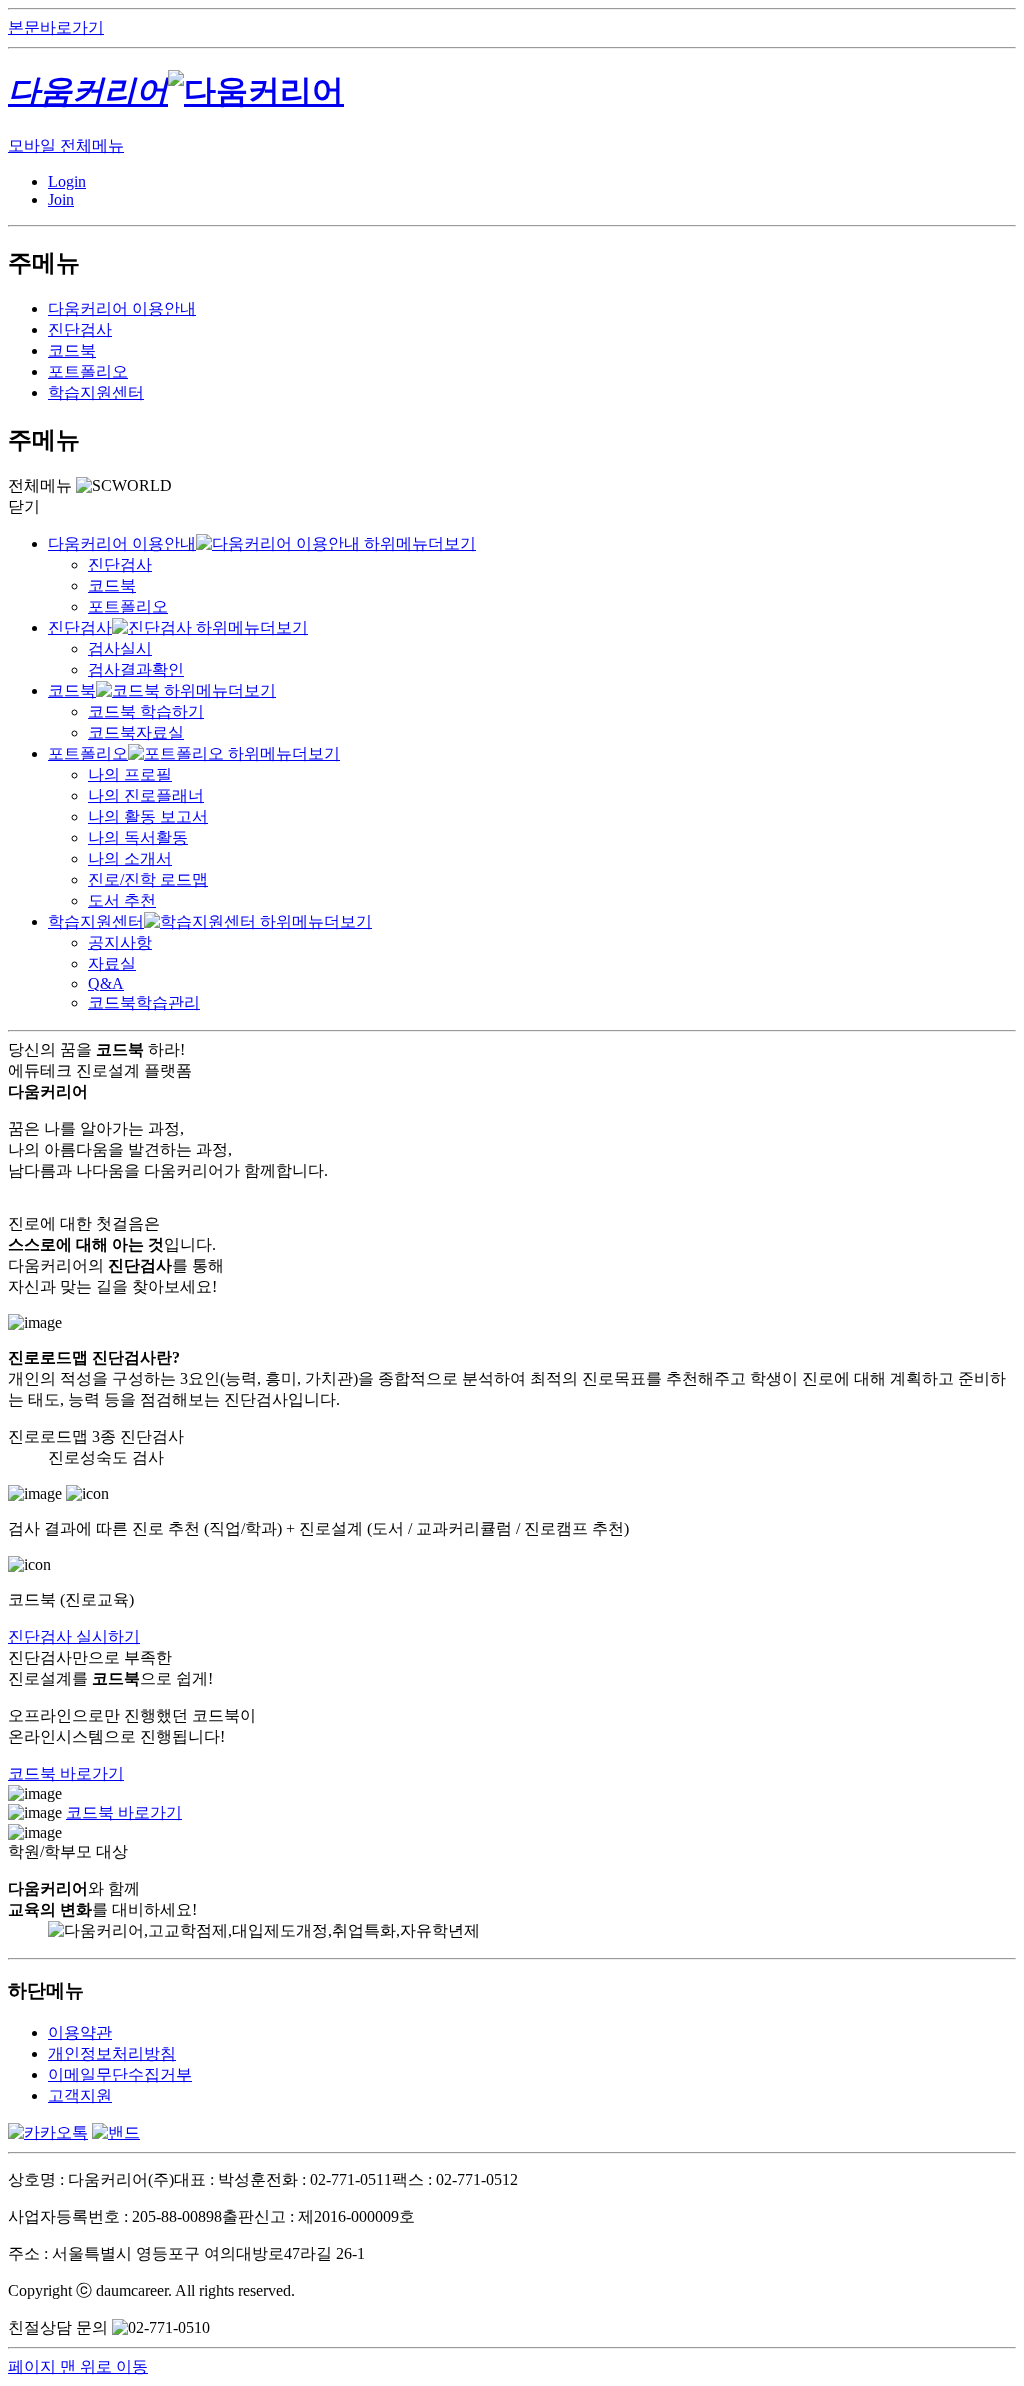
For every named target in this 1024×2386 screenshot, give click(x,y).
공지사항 (120, 942)
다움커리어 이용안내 (122, 308)
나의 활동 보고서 (148, 816)
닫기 (24, 506)
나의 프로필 (130, 774)
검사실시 (120, 648)
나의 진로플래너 (146, 795)
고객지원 (80, 2095)
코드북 (72, 350)
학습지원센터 (96, 392)
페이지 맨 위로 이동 (78, 2366)
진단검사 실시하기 (74, 1636)
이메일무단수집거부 (120, 2074)
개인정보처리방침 (112, 2053)
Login (67, 181)
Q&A (106, 983)
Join (61, 199)
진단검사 (80, 329)
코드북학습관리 (144, 1002)
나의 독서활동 (138, 837)
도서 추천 (122, 900)
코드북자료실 (136, 732)
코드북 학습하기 (146, 711)
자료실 (112, 963)
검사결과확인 (136, 669)
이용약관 (80, 2032)
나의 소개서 (130, 858)
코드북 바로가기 (66, 1773)
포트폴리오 (88, 371)
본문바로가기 (56, 27)
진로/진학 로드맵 (148, 879)
